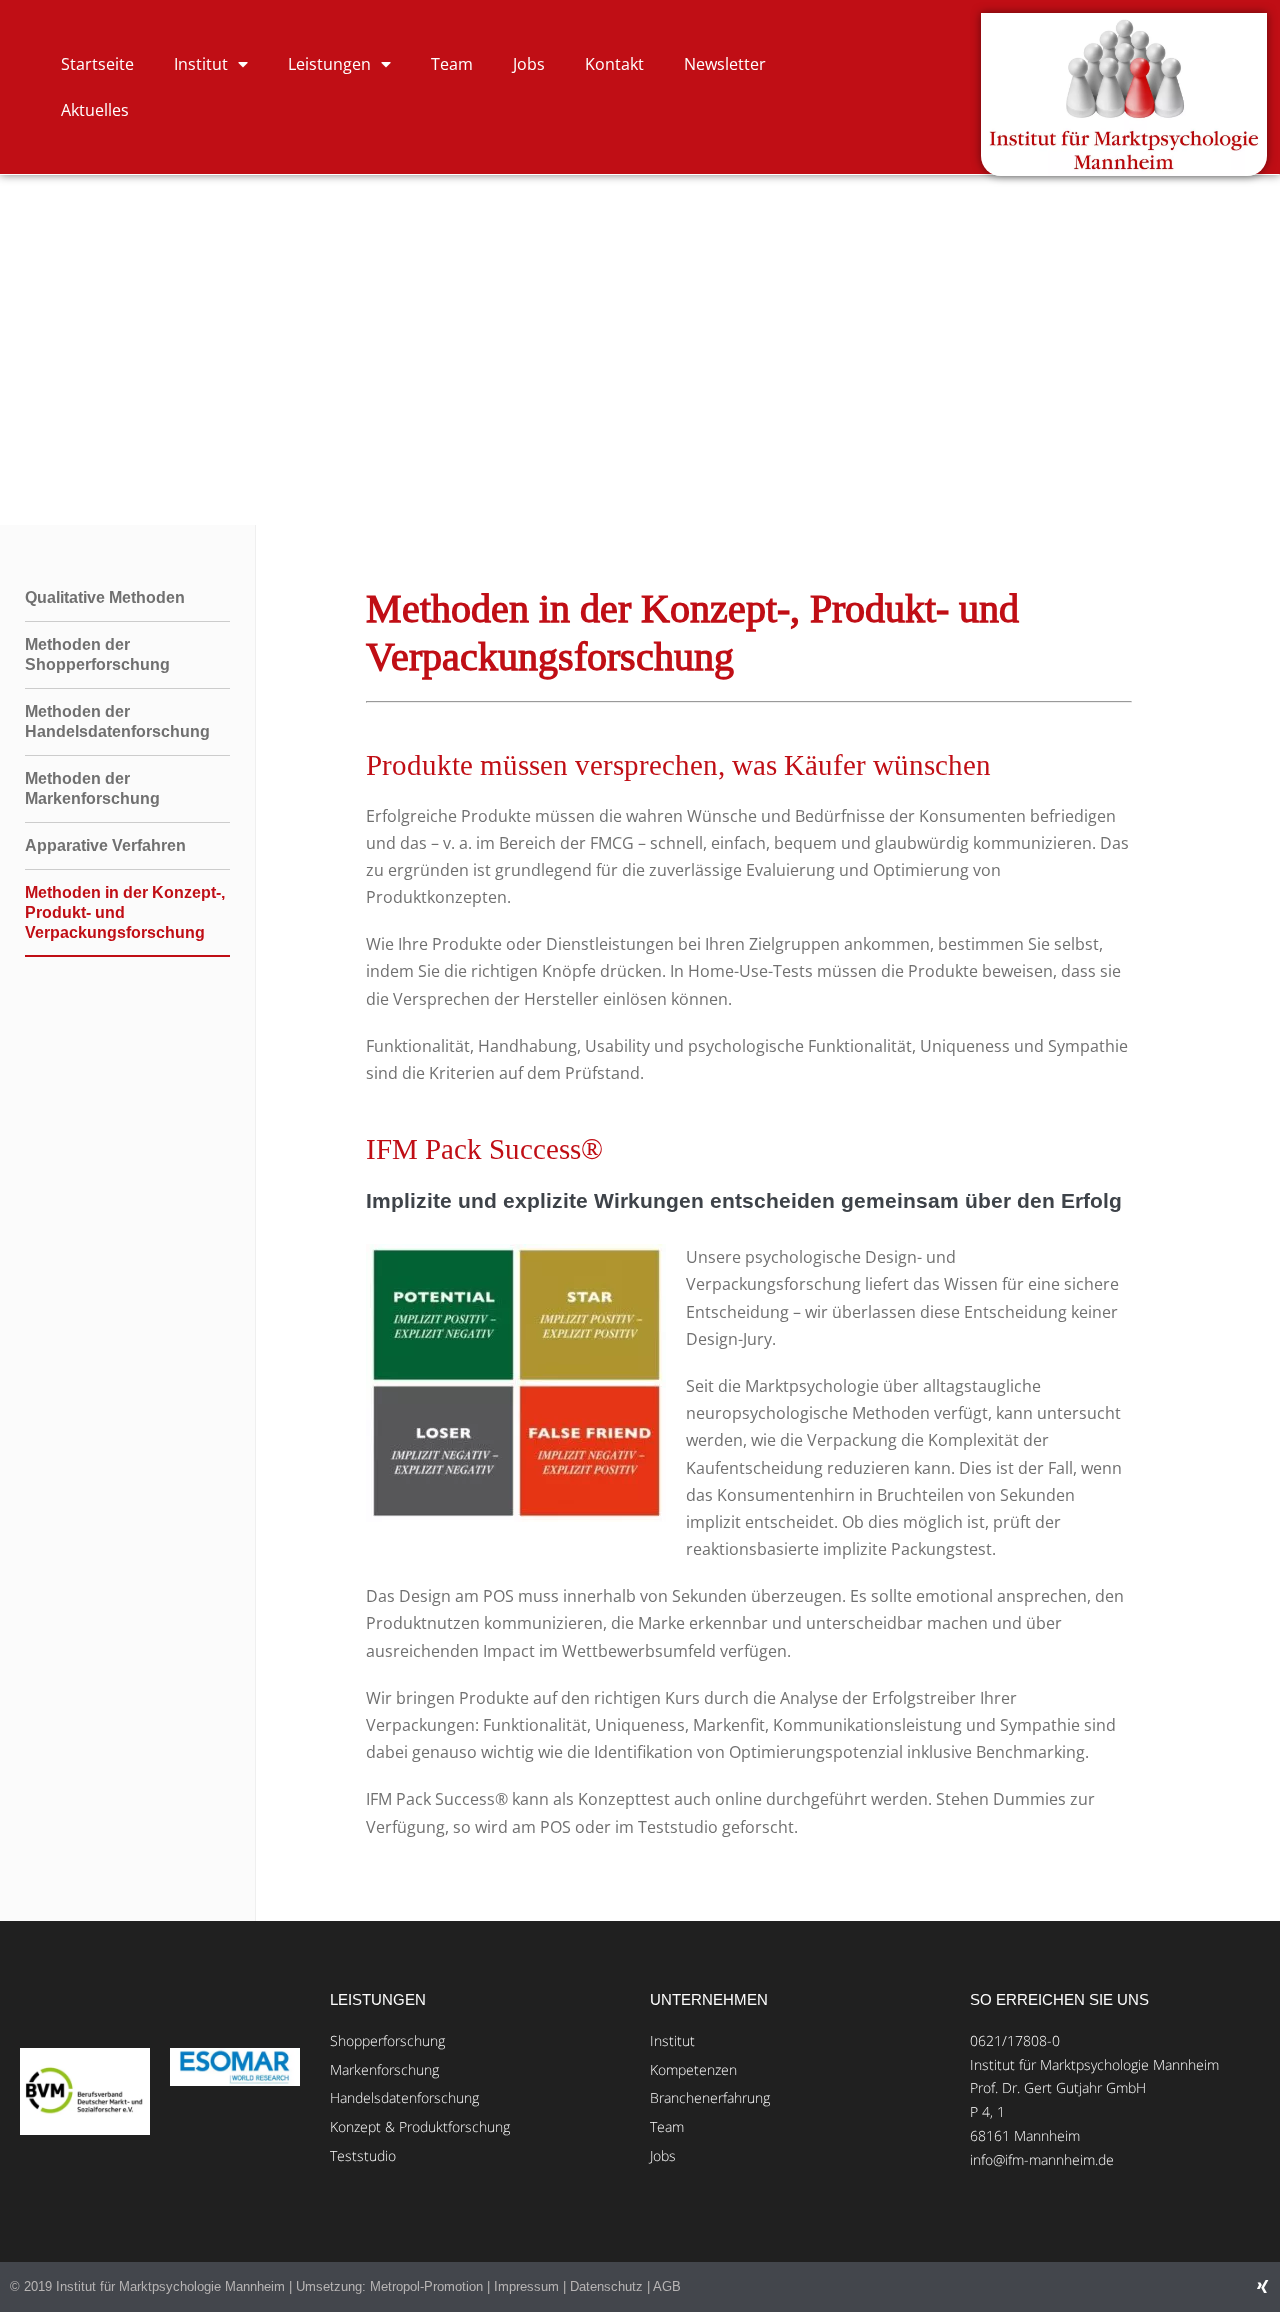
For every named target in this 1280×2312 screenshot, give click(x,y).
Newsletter (725, 64)
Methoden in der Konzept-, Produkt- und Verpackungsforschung (125, 912)
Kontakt (614, 64)
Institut (201, 64)
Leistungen (329, 64)
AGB (667, 2286)
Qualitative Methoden (105, 597)
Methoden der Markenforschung (92, 788)
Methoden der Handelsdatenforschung (117, 721)
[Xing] (1262, 2286)
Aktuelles (95, 110)
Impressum (526, 2286)
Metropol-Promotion (426, 2286)
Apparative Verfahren (105, 845)
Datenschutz (606, 2286)
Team (452, 64)
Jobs (529, 64)
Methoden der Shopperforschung (97, 654)
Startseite (97, 64)
